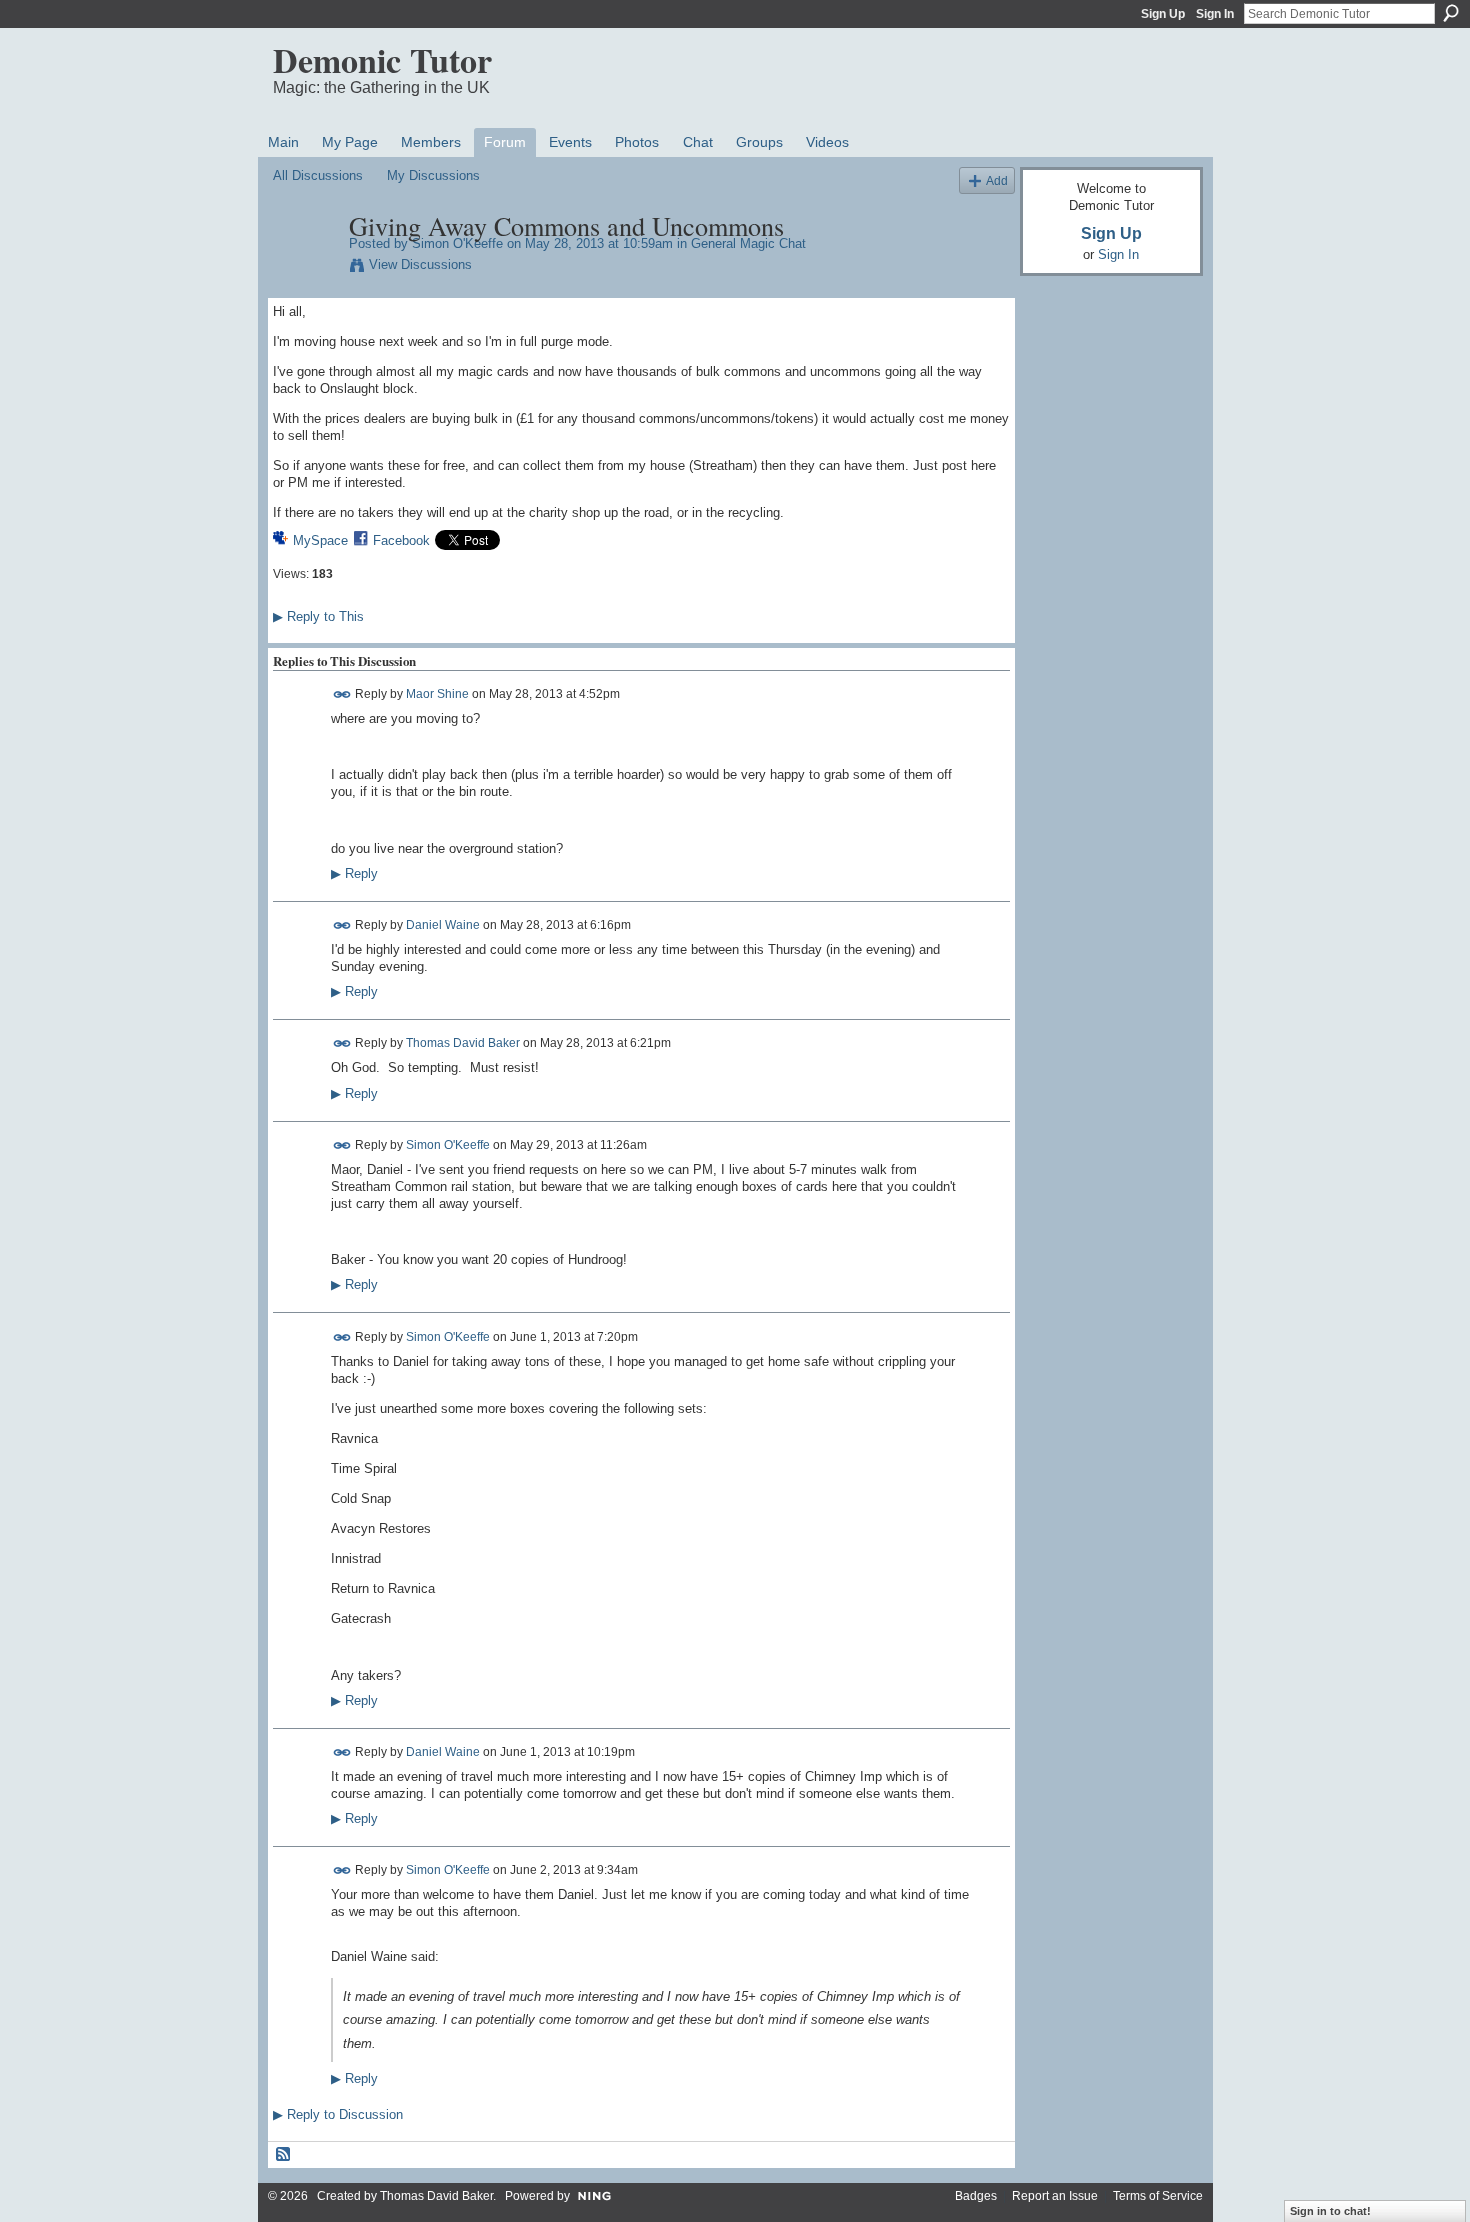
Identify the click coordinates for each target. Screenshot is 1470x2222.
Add (997, 180)
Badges (976, 2196)
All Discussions (318, 175)
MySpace (320, 540)
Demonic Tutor (382, 60)
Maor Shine (437, 694)
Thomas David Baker (463, 1043)
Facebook (401, 540)
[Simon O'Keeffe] (305, 268)
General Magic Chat (748, 243)
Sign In (1215, 14)
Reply (354, 874)
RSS (284, 2155)
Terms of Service (1158, 2196)
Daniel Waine (443, 925)
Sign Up (1163, 14)
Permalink (342, 694)
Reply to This (318, 616)
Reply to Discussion (338, 2114)
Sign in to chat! (1330, 2211)
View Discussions (420, 264)
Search (1451, 13)
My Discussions (433, 175)
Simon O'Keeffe (457, 243)
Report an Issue (1055, 2196)
